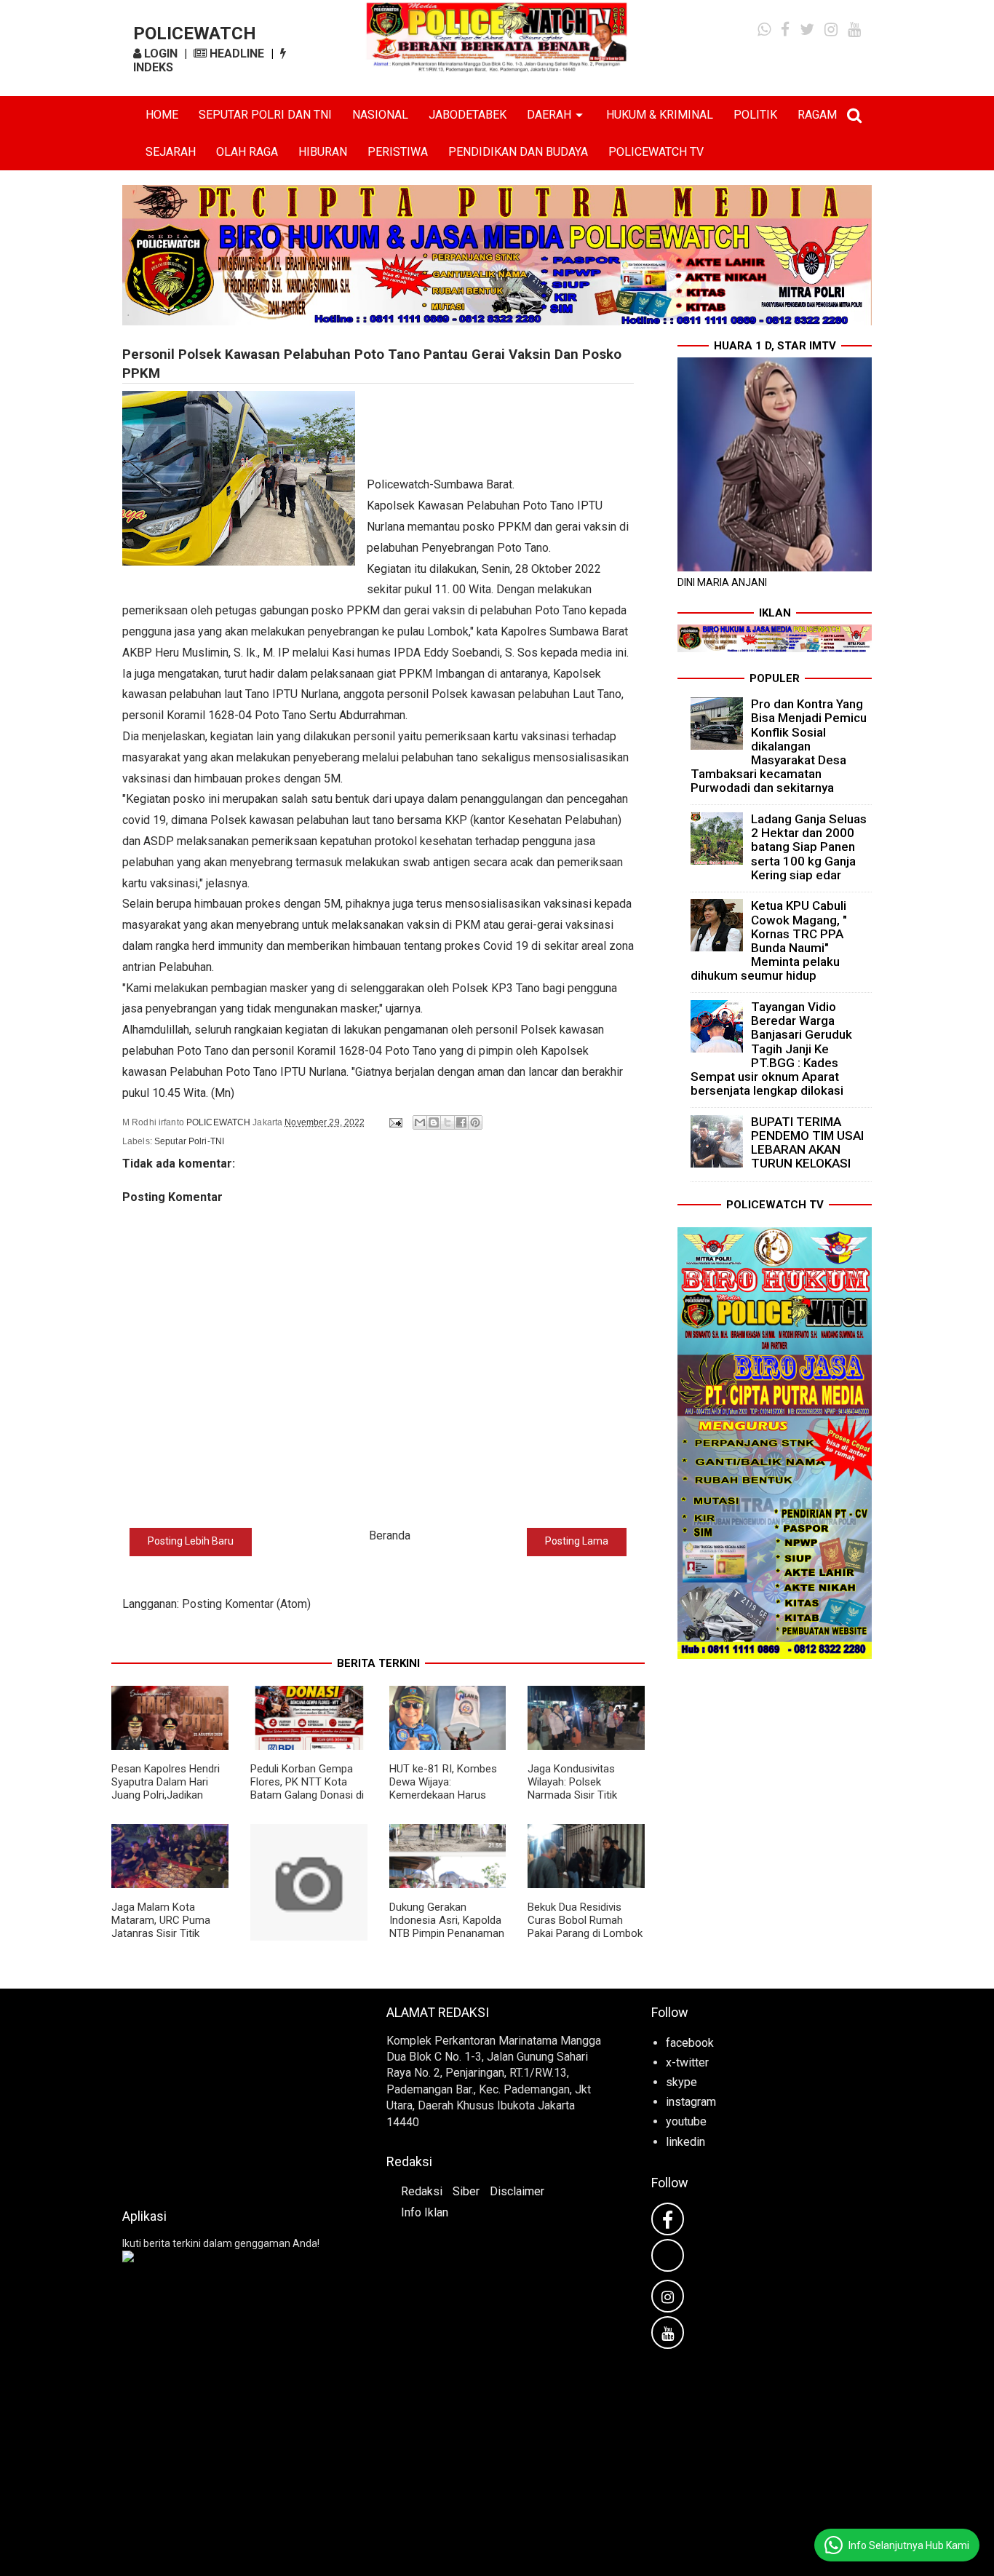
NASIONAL (380, 115)
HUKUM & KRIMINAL (660, 115)
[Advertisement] (232, 2094)
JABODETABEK (468, 115)
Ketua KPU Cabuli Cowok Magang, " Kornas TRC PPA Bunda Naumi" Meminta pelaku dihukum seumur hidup (769, 940)
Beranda (390, 1535)
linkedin (685, 2142)
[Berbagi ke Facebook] (461, 1122)
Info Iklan (425, 2212)
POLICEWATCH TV (656, 152)
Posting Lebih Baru (191, 1541)
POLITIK (755, 115)
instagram (691, 2102)
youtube (686, 2121)
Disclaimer (517, 2191)
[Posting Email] (395, 1122)
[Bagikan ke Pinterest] (475, 1122)
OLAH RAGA (247, 152)
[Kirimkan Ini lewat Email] (420, 1122)
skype (681, 2082)
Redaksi (422, 2191)
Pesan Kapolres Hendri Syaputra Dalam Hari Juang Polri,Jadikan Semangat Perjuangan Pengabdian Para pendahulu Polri (166, 1802)
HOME (162, 115)
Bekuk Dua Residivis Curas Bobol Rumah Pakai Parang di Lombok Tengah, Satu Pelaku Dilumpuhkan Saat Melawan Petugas (585, 1940)
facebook (690, 2043)
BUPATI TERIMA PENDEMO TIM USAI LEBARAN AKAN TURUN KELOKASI (807, 1143)
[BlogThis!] (434, 1122)
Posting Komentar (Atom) (246, 1604)
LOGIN (159, 53)
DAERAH (549, 115)
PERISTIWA (398, 152)
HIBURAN (323, 152)
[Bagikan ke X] (448, 1122)
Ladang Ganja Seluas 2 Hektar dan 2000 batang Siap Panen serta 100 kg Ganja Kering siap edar (809, 847)
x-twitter (687, 2062)
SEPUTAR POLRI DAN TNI (265, 115)
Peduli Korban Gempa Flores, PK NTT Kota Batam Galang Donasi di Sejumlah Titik (307, 1788)
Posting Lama (577, 1541)
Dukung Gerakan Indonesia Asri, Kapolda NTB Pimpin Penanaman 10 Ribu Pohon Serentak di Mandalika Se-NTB (447, 1933)
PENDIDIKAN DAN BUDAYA (518, 152)
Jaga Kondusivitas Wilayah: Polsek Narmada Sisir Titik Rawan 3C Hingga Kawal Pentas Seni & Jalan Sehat (585, 1802)
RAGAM (817, 115)
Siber (466, 2191)
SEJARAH (171, 152)
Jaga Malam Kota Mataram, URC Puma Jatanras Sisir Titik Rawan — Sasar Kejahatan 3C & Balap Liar (163, 1940)
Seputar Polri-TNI (189, 1141)
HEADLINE (235, 53)
